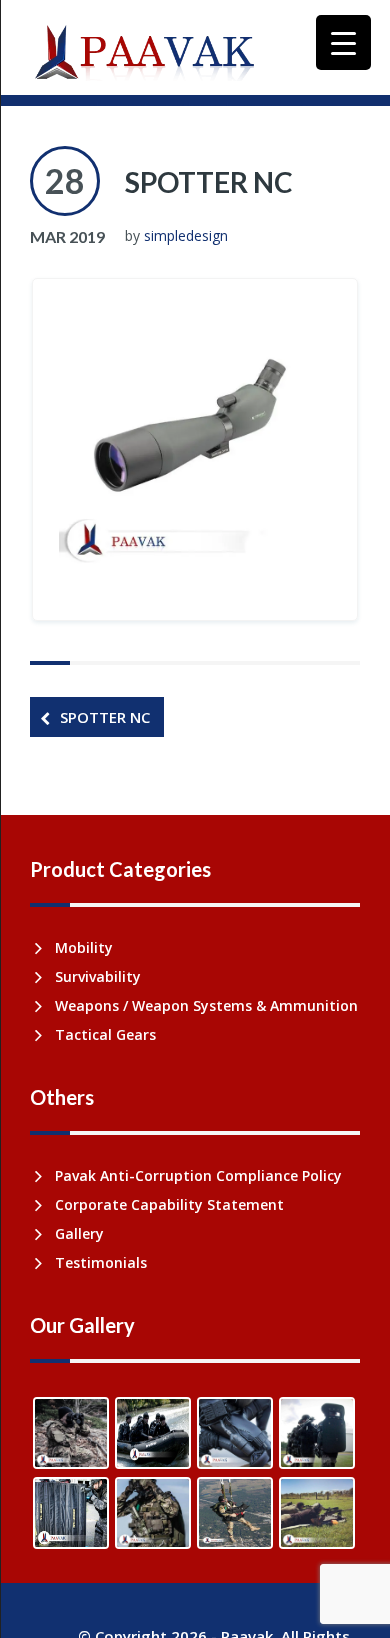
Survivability (98, 976)
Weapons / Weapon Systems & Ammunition (206, 1005)
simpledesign (186, 235)
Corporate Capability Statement (169, 1204)
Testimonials (101, 1262)
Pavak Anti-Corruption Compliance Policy (198, 1175)
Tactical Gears (105, 1034)
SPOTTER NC (209, 182)
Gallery (79, 1233)
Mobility (84, 947)
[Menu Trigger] (343, 42)
